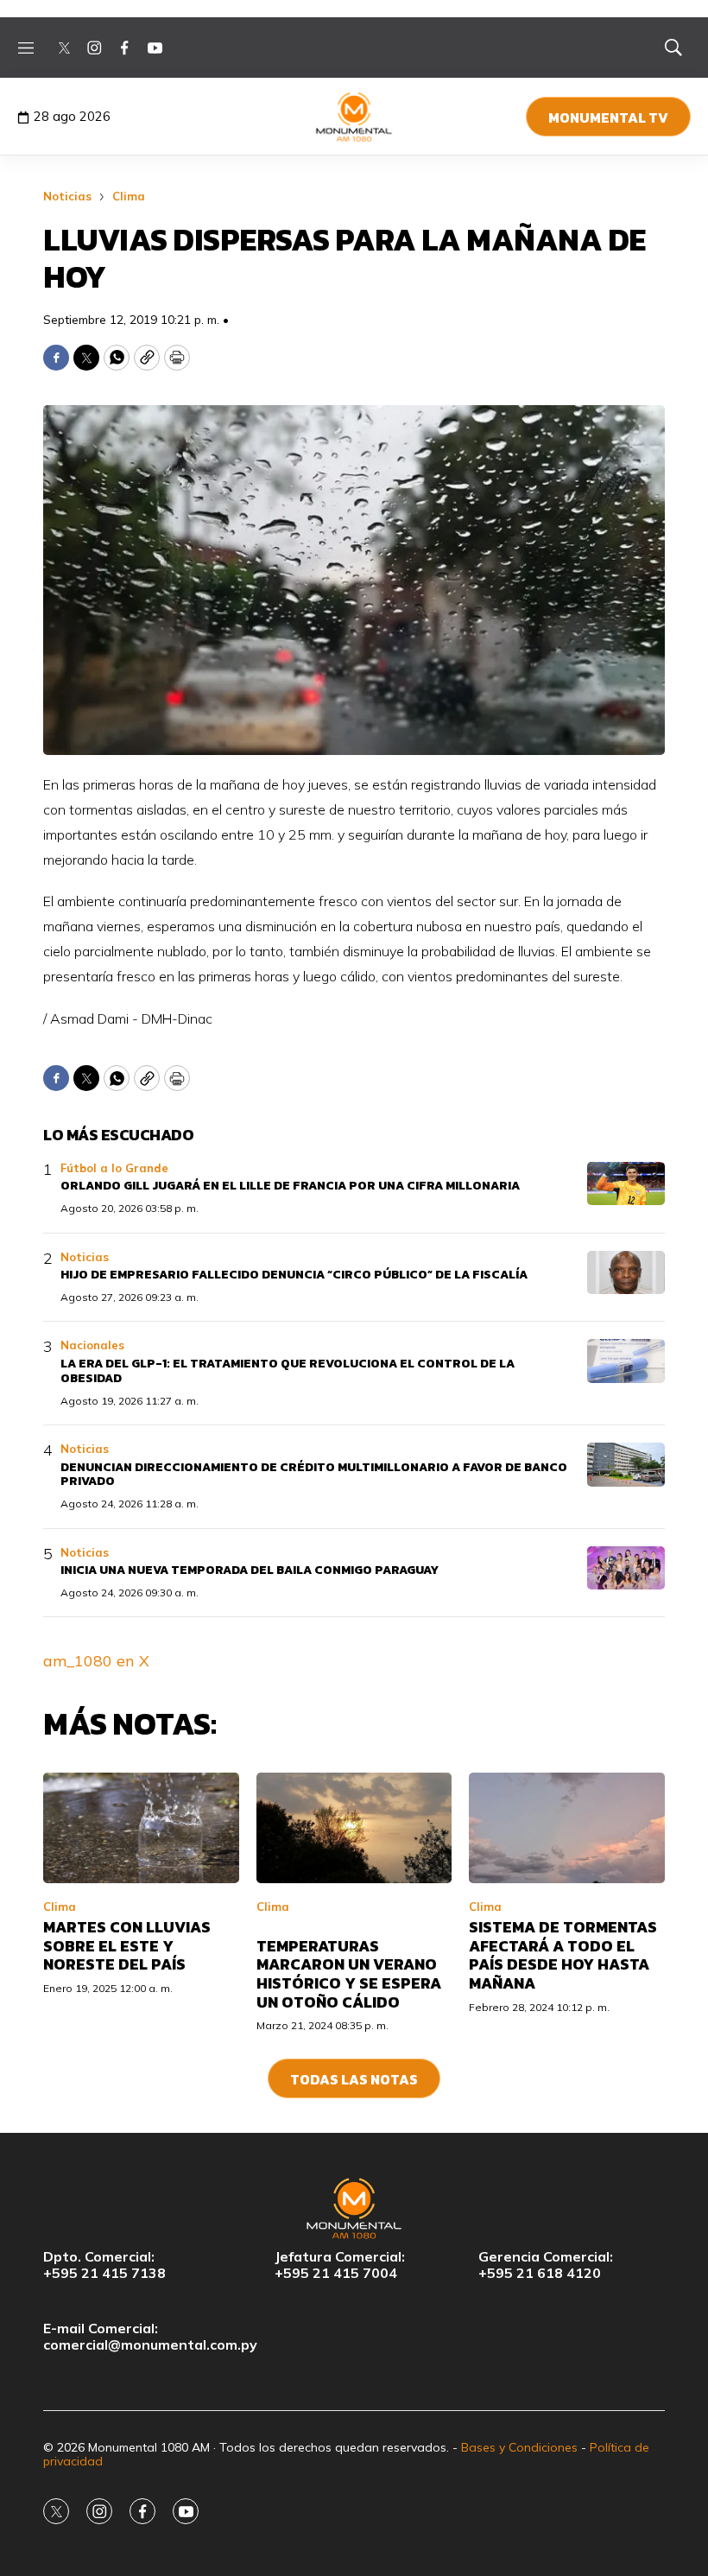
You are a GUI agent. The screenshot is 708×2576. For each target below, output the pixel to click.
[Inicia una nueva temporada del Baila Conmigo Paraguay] (626, 1568)
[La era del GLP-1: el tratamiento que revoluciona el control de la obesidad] (626, 1361)
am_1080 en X (96, 1661)
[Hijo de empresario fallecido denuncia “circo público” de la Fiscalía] (626, 1273)
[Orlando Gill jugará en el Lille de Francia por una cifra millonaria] (626, 1184)
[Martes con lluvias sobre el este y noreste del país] (141, 1827)
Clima (129, 196)
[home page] (354, 117)
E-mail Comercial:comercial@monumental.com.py (150, 2337)
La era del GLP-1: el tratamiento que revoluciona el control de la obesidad (288, 1371)
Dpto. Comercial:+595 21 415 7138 (104, 2265)
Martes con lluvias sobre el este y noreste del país (127, 1945)
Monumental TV (608, 117)
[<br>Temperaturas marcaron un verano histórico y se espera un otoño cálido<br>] (354, 1827)
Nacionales (92, 1345)
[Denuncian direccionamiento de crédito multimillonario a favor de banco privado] (626, 1465)
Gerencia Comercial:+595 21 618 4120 (546, 2265)
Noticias (67, 196)
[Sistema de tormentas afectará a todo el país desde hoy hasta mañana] (567, 1827)
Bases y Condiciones (519, 2447)
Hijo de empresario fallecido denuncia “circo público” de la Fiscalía (294, 1275)
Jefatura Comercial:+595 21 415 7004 (340, 2265)
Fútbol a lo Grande (114, 1168)
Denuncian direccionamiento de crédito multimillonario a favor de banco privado (314, 1475)
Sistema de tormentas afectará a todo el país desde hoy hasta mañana (563, 1955)
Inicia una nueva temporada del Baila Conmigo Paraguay (250, 1570)
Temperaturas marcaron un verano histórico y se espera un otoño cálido (349, 1974)
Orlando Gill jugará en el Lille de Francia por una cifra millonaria (290, 1186)
